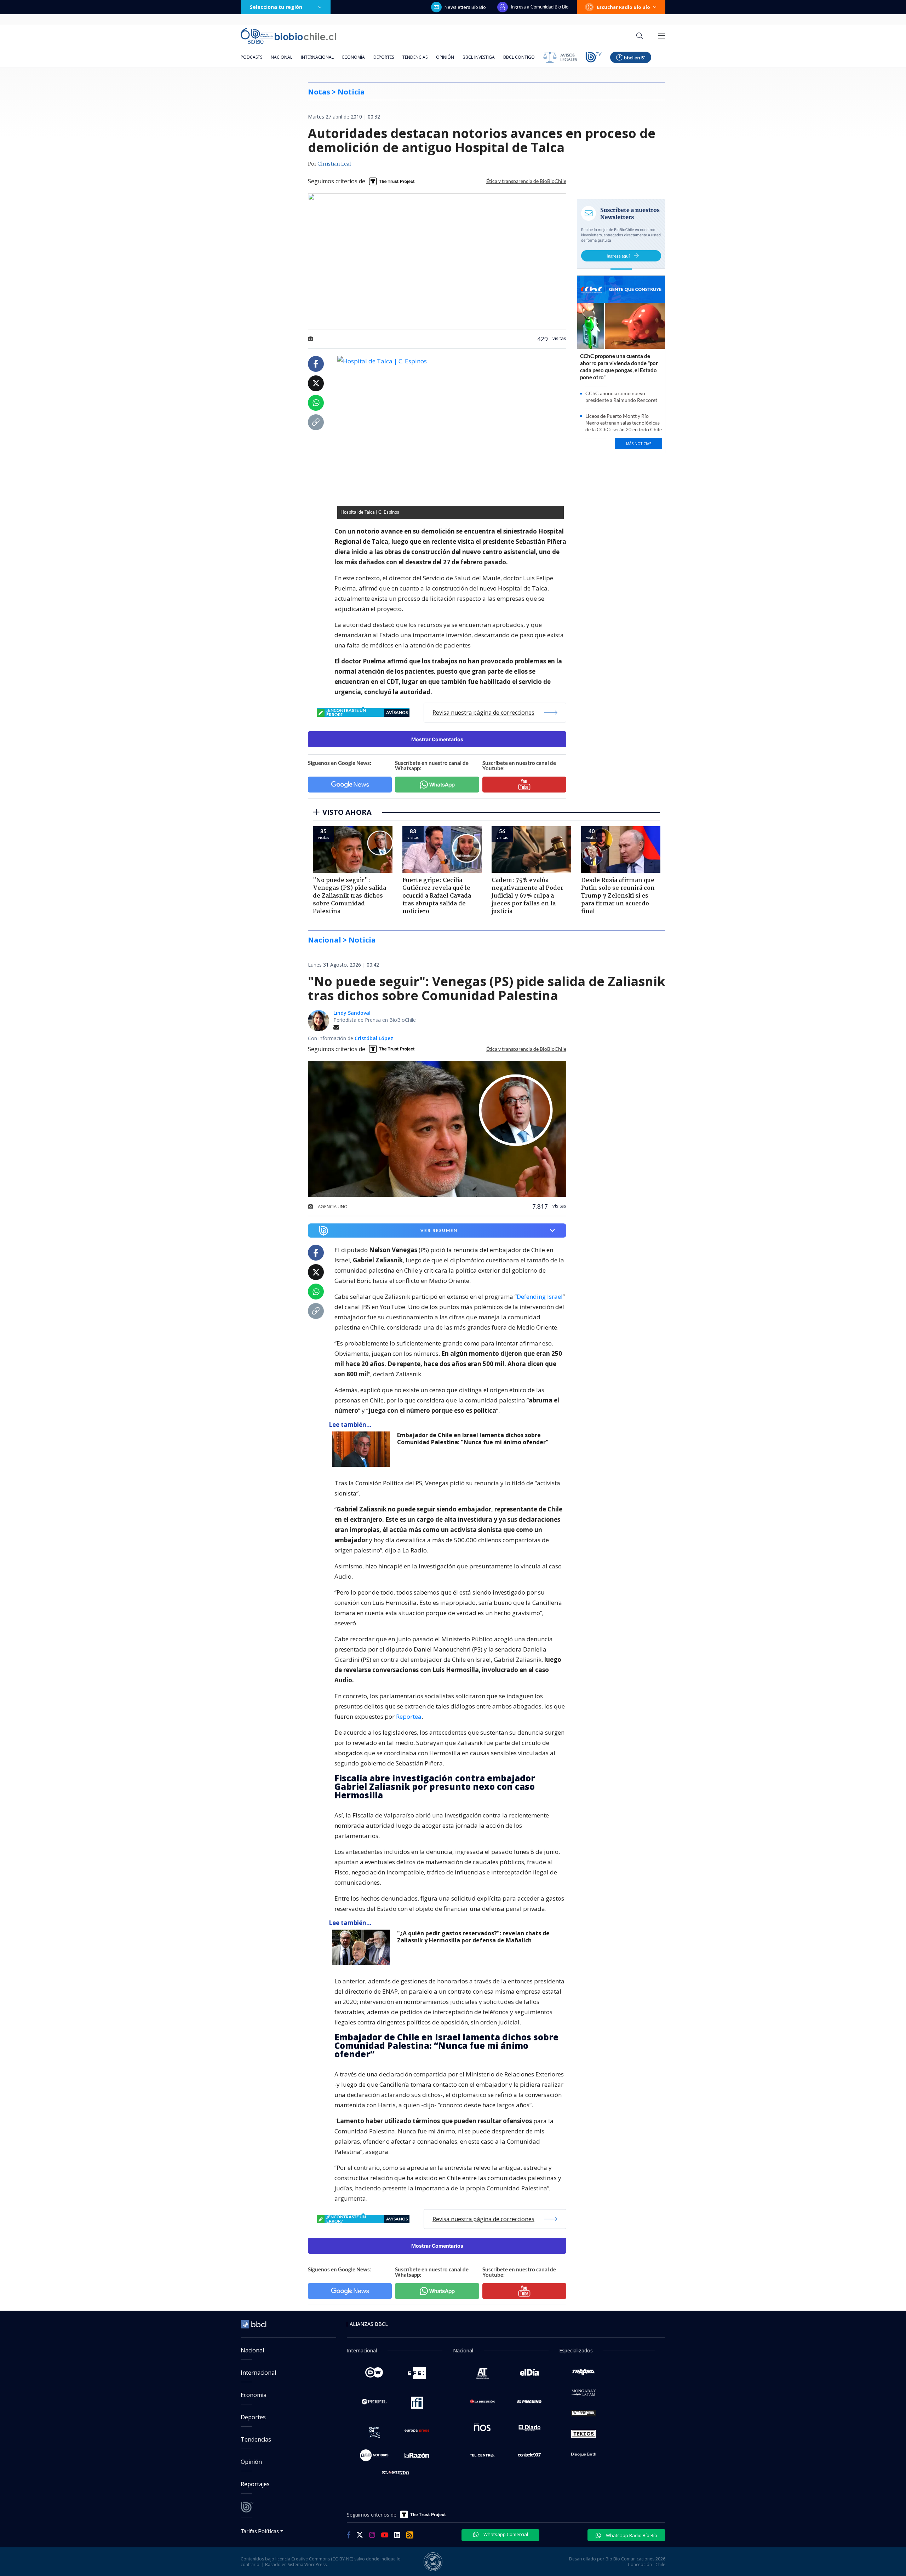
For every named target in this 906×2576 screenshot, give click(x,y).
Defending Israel (540, 1296)
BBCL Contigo (519, 57)
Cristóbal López (374, 1038)
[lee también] (363, 1449)
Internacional (317, 57)
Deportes (384, 57)
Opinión (445, 57)
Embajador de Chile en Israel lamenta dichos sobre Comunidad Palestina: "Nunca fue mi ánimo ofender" (473, 1439)
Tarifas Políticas (260, 2531)
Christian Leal (334, 164)
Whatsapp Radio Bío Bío (631, 2535)
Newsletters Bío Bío (465, 7)
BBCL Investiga (479, 57)
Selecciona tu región (276, 7)
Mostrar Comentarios (437, 739)
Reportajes (255, 2484)
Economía (354, 57)
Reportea (409, 1716)
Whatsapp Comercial (505, 2534)
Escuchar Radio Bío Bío (623, 7)
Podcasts (251, 57)
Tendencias (415, 57)
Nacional (282, 57)
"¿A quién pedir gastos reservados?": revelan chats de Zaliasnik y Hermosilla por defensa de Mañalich (473, 1937)
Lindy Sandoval (352, 1013)
